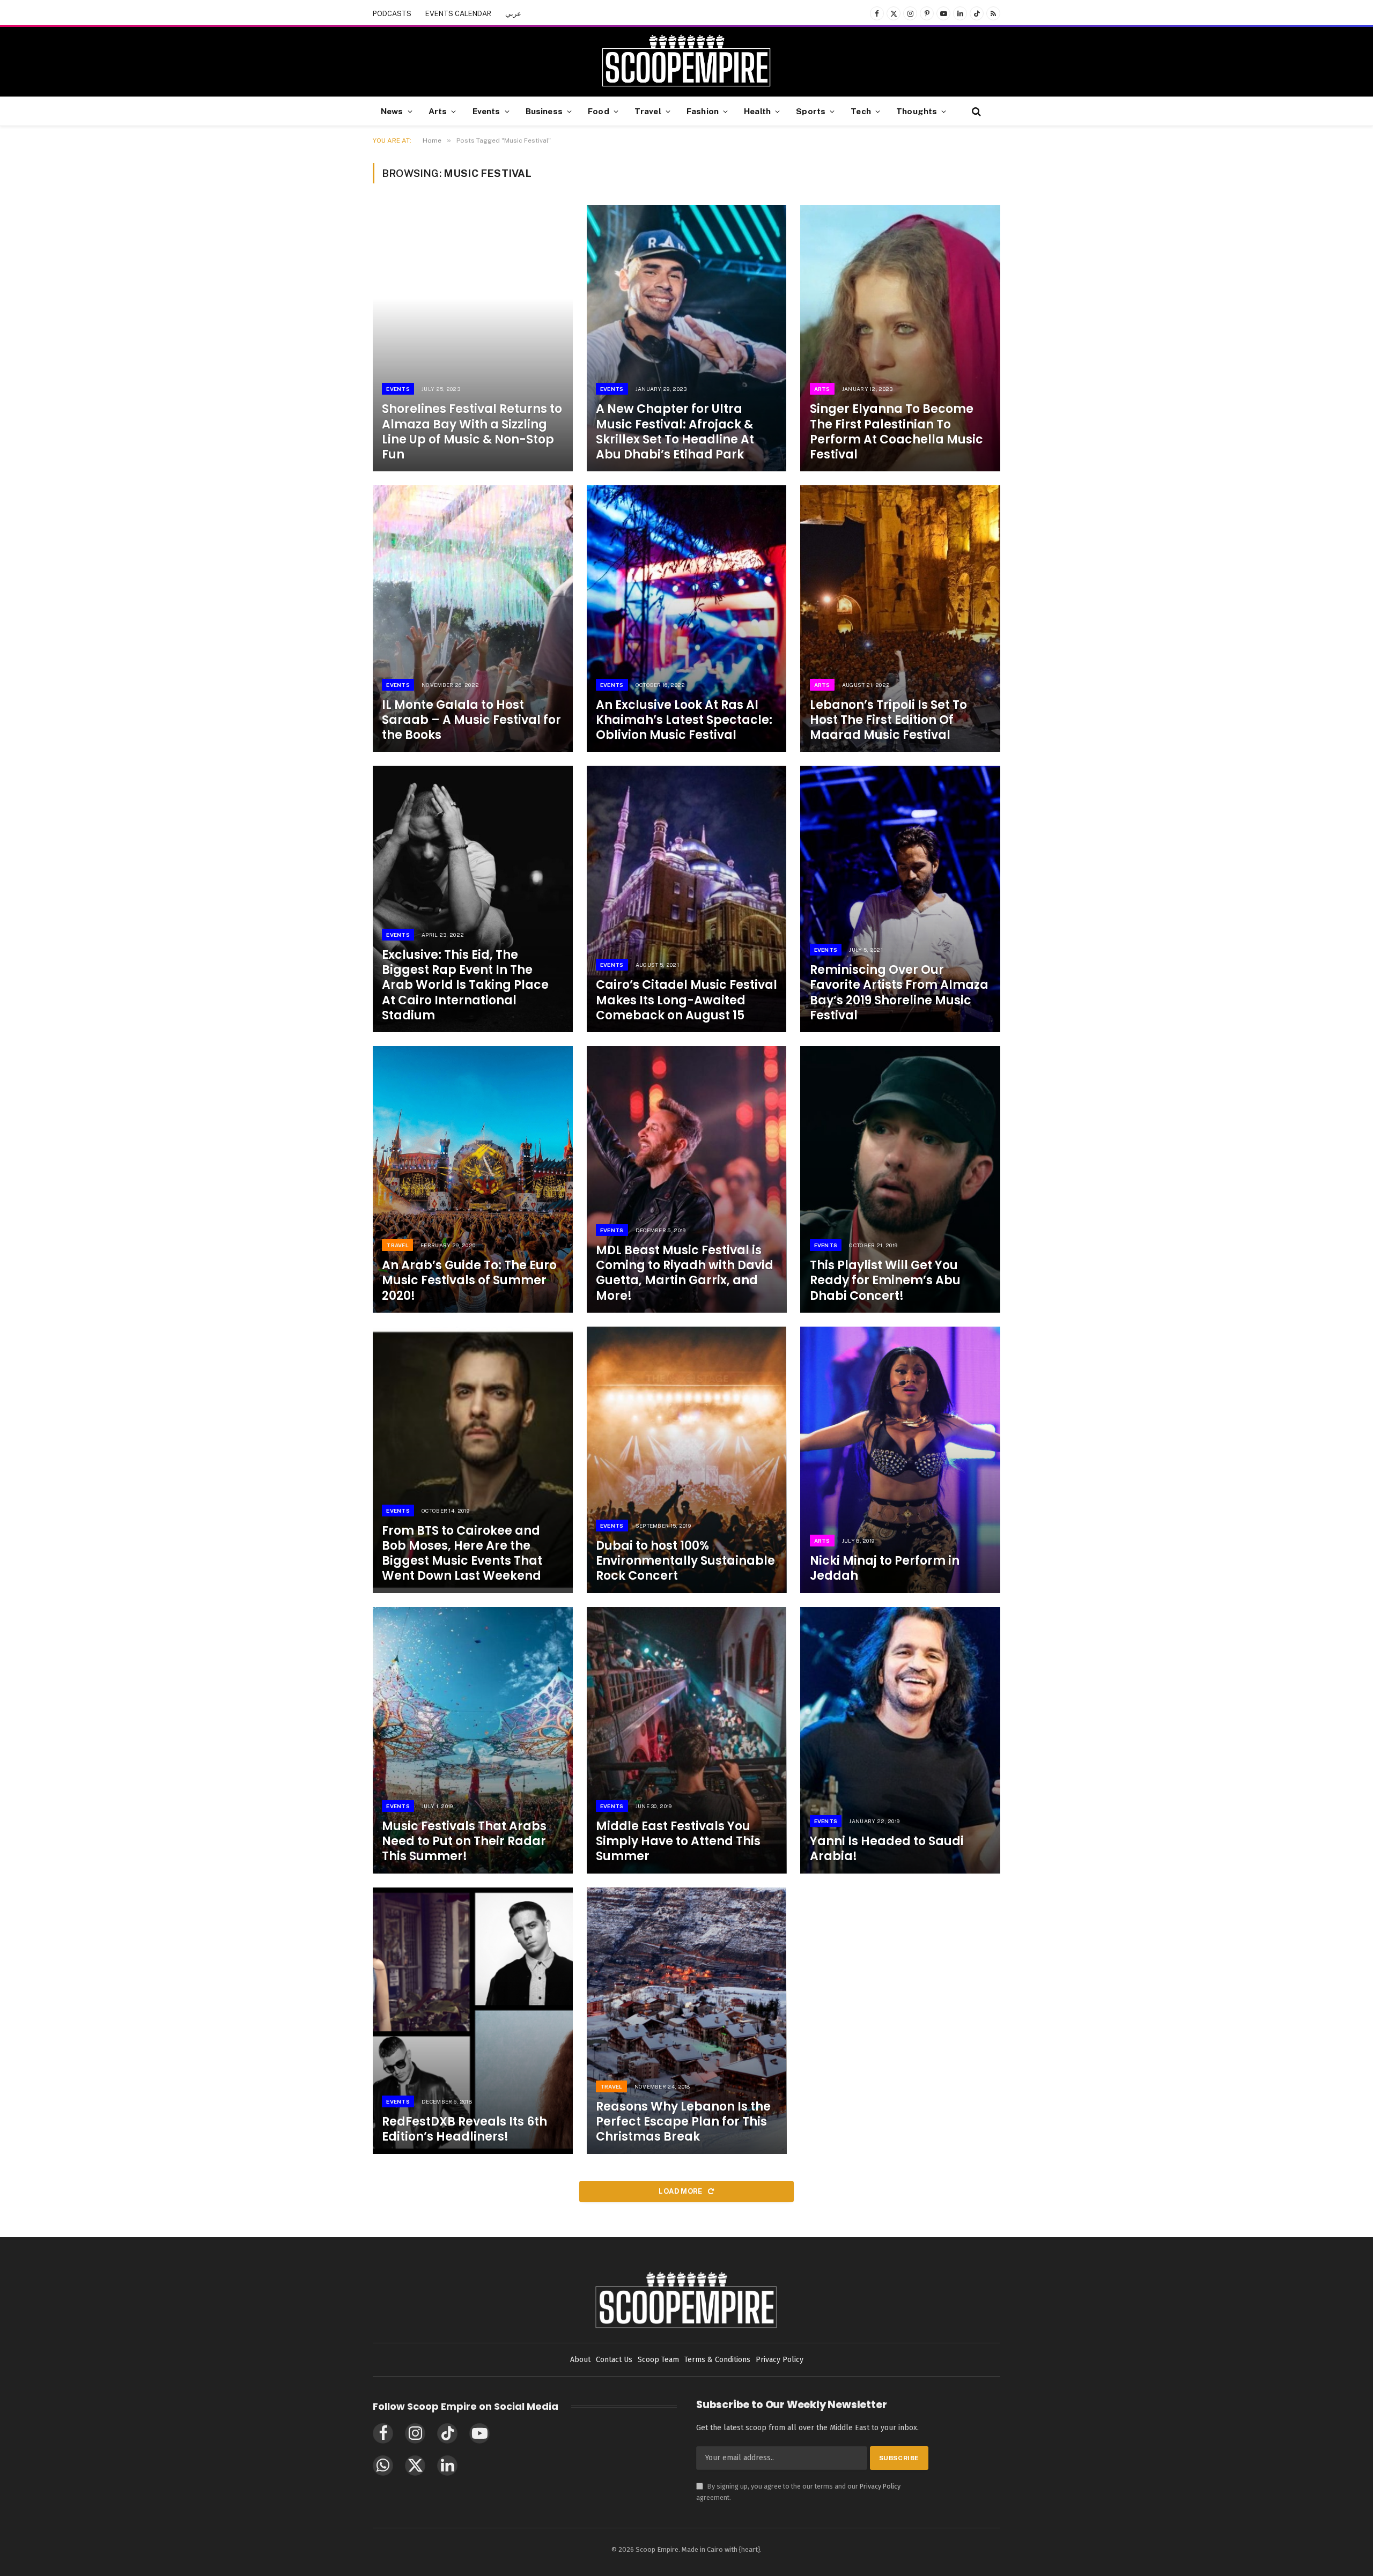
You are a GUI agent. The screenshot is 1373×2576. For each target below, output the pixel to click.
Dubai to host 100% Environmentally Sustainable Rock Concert (685, 1561)
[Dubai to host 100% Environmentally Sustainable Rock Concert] (687, 1460)
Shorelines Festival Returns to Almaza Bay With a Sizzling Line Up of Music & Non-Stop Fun (472, 432)
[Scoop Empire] (686, 62)
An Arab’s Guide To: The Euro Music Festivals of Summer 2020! (469, 1280)
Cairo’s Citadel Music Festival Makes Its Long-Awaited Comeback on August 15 (686, 1000)
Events (486, 111)
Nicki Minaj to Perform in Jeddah (885, 1568)
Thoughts (917, 111)
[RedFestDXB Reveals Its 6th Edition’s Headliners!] (473, 2021)
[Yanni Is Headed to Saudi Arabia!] (900, 1740)
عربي (513, 14)
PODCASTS (392, 14)
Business (544, 111)
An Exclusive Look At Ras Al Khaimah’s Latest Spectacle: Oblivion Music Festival (684, 720)
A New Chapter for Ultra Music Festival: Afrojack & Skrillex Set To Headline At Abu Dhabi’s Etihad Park (675, 432)
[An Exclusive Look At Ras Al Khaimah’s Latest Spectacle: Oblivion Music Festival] (687, 619)
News (392, 111)
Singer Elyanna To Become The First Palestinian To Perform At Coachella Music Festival (896, 432)
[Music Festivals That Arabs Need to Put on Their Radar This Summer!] (473, 1740)
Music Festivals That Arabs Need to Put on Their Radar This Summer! (464, 1841)
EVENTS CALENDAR (458, 14)
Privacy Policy (880, 2486)
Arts (438, 111)
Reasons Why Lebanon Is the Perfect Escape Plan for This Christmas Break (683, 2122)
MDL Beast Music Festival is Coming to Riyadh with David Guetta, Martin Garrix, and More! (685, 1273)
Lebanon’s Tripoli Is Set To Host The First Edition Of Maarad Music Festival (888, 720)
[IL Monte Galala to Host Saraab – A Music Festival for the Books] (473, 619)
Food (599, 111)
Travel (648, 111)
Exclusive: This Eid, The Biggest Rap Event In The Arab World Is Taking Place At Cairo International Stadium (465, 985)
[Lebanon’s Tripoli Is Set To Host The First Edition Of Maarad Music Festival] (900, 619)
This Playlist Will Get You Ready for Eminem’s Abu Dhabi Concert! (885, 1280)
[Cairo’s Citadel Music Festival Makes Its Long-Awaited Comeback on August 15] (687, 899)
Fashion (703, 111)
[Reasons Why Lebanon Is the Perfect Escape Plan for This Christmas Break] (687, 2021)
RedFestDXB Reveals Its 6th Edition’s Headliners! (464, 2129)
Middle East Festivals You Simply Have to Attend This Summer (678, 1841)
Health (757, 111)
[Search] (975, 111)
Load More (681, 2191)
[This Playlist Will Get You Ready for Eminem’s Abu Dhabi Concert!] (900, 1179)
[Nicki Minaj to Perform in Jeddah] (900, 1460)
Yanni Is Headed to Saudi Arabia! (887, 1849)
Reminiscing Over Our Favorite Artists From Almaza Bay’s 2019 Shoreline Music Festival (899, 993)
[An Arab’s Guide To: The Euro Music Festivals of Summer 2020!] (473, 1179)
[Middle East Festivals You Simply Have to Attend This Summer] (687, 1740)
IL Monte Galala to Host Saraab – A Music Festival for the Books (471, 720)
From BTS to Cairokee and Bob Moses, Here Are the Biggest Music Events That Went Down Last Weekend (462, 1554)
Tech (861, 111)
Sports (811, 111)
